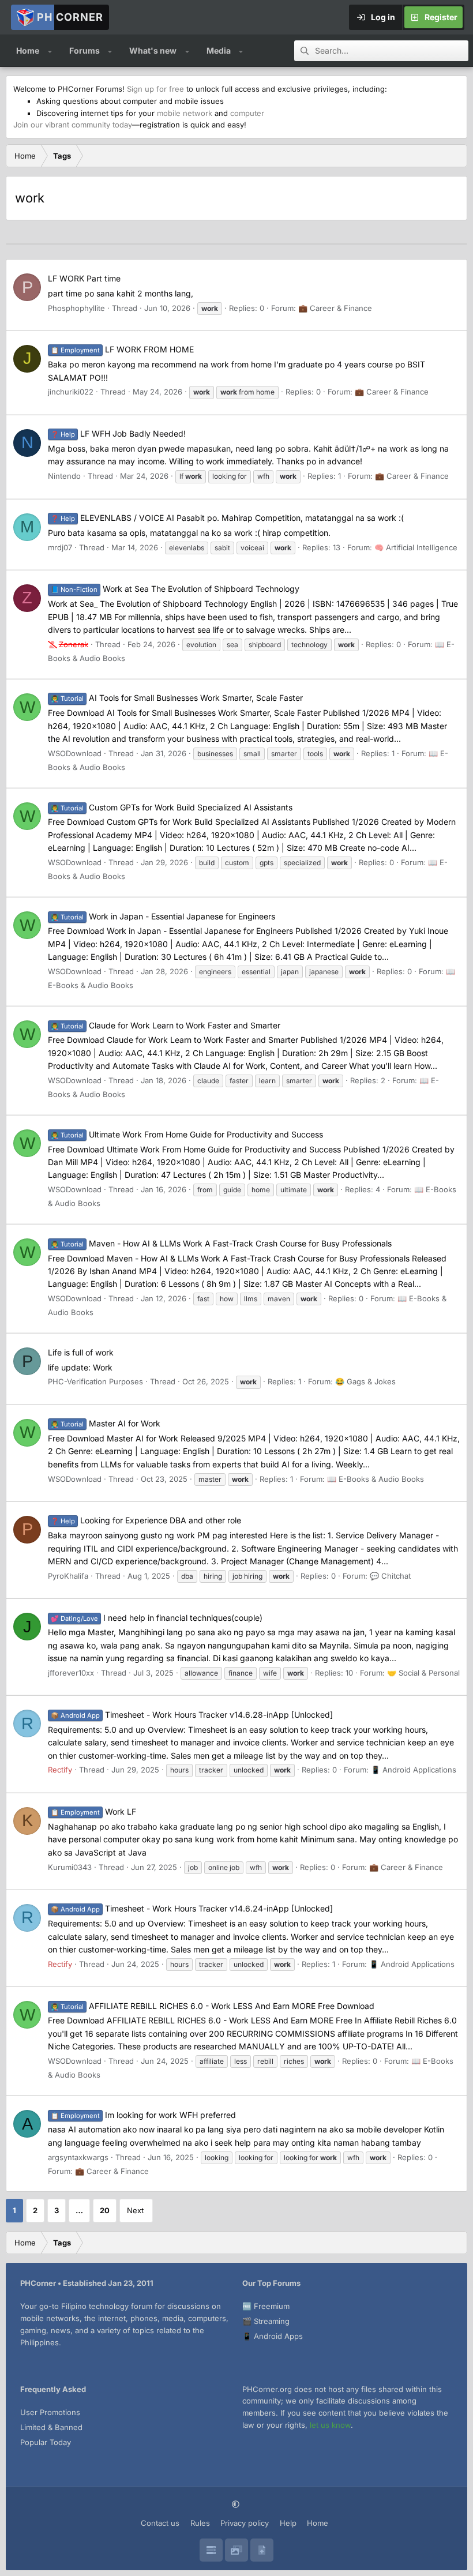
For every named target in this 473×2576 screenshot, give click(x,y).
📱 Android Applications (414, 1770)
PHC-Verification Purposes (95, 1381)
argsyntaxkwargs (78, 2157)
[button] (50, 51)
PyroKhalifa (68, 1576)
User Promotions (50, 2412)
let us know (330, 2425)
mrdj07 (60, 547)
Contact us (160, 2523)
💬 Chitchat (390, 1576)
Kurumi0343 (70, 1867)
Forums (85, 50)
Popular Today (46, 2442)
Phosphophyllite (76, 308)
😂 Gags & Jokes (365, 1381)
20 (105, 2210)
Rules (200, 2523)
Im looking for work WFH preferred (143, 2115)
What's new (153, 50)
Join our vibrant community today (73, 125)
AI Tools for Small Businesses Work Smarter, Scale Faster (177, 698)
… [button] (79, 2210)
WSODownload (75, 753)
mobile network (185, 113)
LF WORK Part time (84, 278)
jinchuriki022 (71, 392)
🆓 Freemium (266, 2306)
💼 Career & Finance (335, 308)
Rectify (60, 1770)
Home (28, 50)
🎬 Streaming (266, 2321)
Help (288, 2523)
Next (135, 2210)
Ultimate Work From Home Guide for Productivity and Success (187, 1134)
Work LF (93, 1811)
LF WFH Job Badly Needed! (118, 433)
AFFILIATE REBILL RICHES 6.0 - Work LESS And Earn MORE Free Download (213, 2006)
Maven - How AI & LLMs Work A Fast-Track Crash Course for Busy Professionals (221, 1243)
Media (219, 50)
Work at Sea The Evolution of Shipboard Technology (175, 589)
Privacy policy (245, 2523)
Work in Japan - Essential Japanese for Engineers (163, 916)
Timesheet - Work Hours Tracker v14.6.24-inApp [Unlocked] (192, 1908)
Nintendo (64, 476)
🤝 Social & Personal (423, 1673)
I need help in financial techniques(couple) (157, 1618)
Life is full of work (81, 1352)
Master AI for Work (106, 1423)
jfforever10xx (71, 1673)
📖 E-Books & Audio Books (376, 1479)
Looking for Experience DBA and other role (146, 1520)
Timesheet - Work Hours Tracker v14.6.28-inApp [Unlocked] (192, 1715)
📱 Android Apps (273, 2336)
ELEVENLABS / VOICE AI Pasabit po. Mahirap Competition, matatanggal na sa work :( (227, 518)
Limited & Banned (51, 2427)
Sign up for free (155, 89)
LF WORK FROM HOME (122, 349)
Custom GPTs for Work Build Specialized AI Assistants (172, 807)
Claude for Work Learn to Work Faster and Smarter (166, 1025)
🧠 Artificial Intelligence (416, 547)
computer (247, 113)
